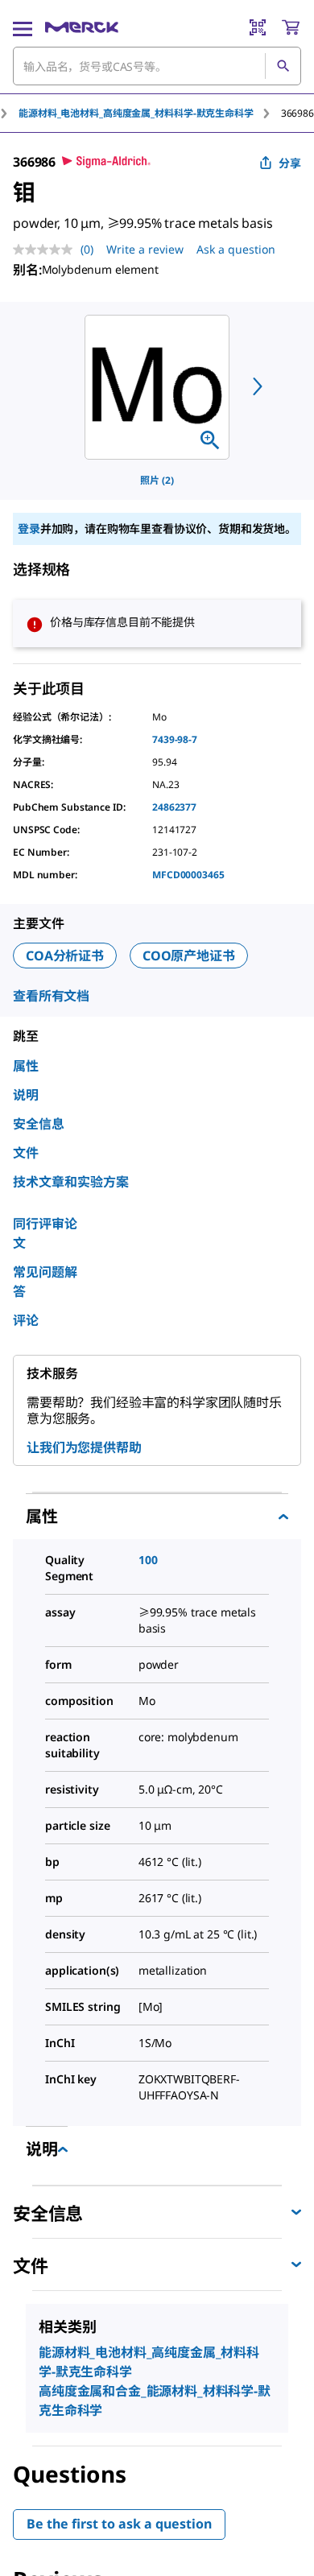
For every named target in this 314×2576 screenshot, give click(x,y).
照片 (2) (157, 480)
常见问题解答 (45, 1282)
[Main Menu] (23, 27)
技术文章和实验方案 (71, 1182)
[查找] (283, 66)
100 (148, 1560)
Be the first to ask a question (119, 2524)
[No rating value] (47, 250)
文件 (26, 1153)
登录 (29, 528)
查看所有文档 (51, 996)
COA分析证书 (65, 956)
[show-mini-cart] (291, 27)
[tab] (150, 113)
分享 (290, 163)
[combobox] (157, 66)
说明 (26, 1095)
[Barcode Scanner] (258, 27)
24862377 (174, 807)
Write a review (145, 249)
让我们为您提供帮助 (84, 1447)
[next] (258, 386)
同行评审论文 (45, 1233)
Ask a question (236, 249)
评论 (26, 1320)
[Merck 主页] (82, 27)
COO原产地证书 (189, 956)
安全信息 (39, 1124)
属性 (26, 1066)
